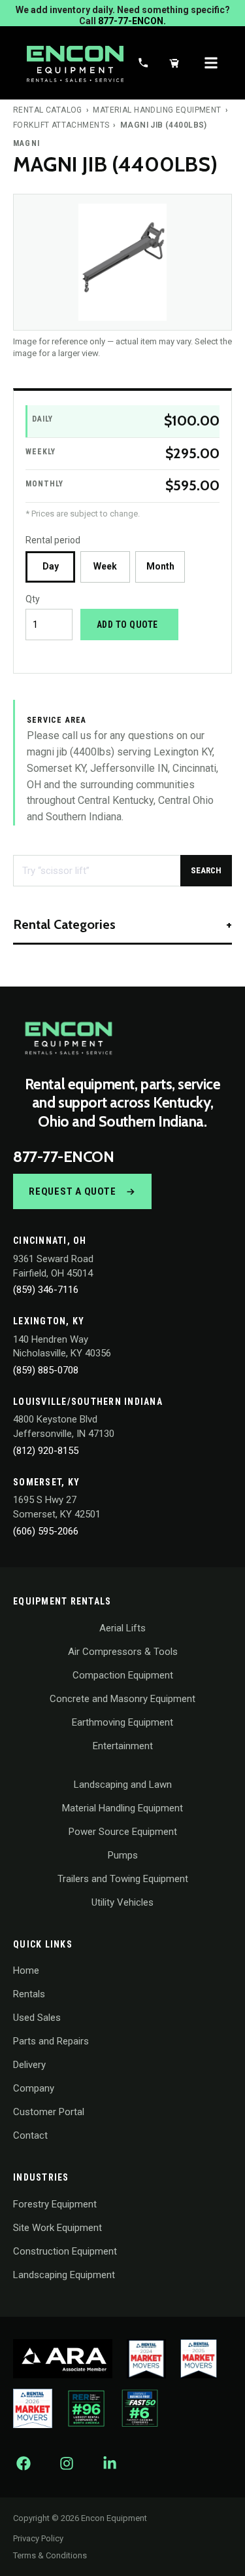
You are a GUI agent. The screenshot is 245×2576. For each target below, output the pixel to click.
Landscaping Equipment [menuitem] (64, 2275)
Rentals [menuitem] (29, 1994)
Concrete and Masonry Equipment (122, 1699)
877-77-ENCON (63, 1157)
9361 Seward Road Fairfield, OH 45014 (53, 1266)
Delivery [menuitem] (29, 2065)
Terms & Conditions (50, 2555)
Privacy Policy (38, 2538)
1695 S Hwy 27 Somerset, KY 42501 (57, 1507)
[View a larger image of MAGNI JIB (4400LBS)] (122, 262)
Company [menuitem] (34, 2088)
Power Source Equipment (123, 1832)
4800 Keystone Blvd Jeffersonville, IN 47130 (64, 1426)
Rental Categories (64, 924)
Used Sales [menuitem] (37, 2018)
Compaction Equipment (123, 1675)
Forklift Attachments (61, 125)
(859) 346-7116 (46, 1290)
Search (206, 870)
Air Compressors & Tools (123, 1652)
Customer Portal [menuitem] (49, 2112)
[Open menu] (211, 63)
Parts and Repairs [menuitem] (51, 2041)
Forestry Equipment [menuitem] (55, 2204)
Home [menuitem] (26, 1970)
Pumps (123, 1855)
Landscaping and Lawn (123, 1785)
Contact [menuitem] (30, 2135)
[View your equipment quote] (174, 63)
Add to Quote (127, 625)
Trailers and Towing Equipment (123, 1879)
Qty (33, 599)
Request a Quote (72, 1191)
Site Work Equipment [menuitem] (57, 2228)
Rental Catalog (48, 110)
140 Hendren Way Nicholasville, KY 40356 (62, 1347)
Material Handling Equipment (157, 110)
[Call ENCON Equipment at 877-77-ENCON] (143, 63)
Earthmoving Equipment (122, 1722)
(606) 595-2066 (46, 1531)
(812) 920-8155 (46, 1451)
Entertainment (123, 1746)
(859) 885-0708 (46, 1370)
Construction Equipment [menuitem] (65, 2251)
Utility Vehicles (122, 1902)
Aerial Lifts (122, 1628)
